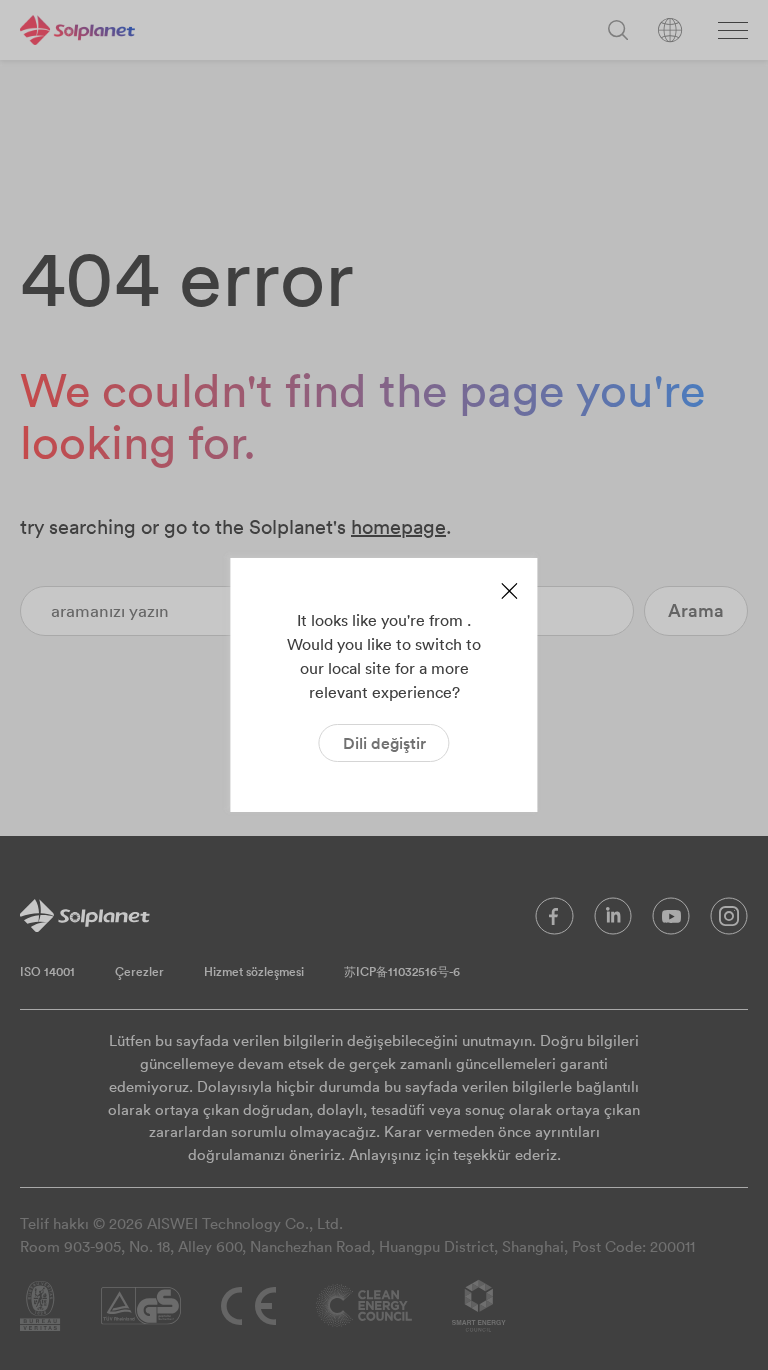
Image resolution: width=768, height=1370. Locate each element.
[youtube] (671, 921)
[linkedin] (613, 921)
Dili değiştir (384, 743)
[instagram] (729, 921)
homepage (398, 526)
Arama (696, 610)
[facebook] (554, 921)
